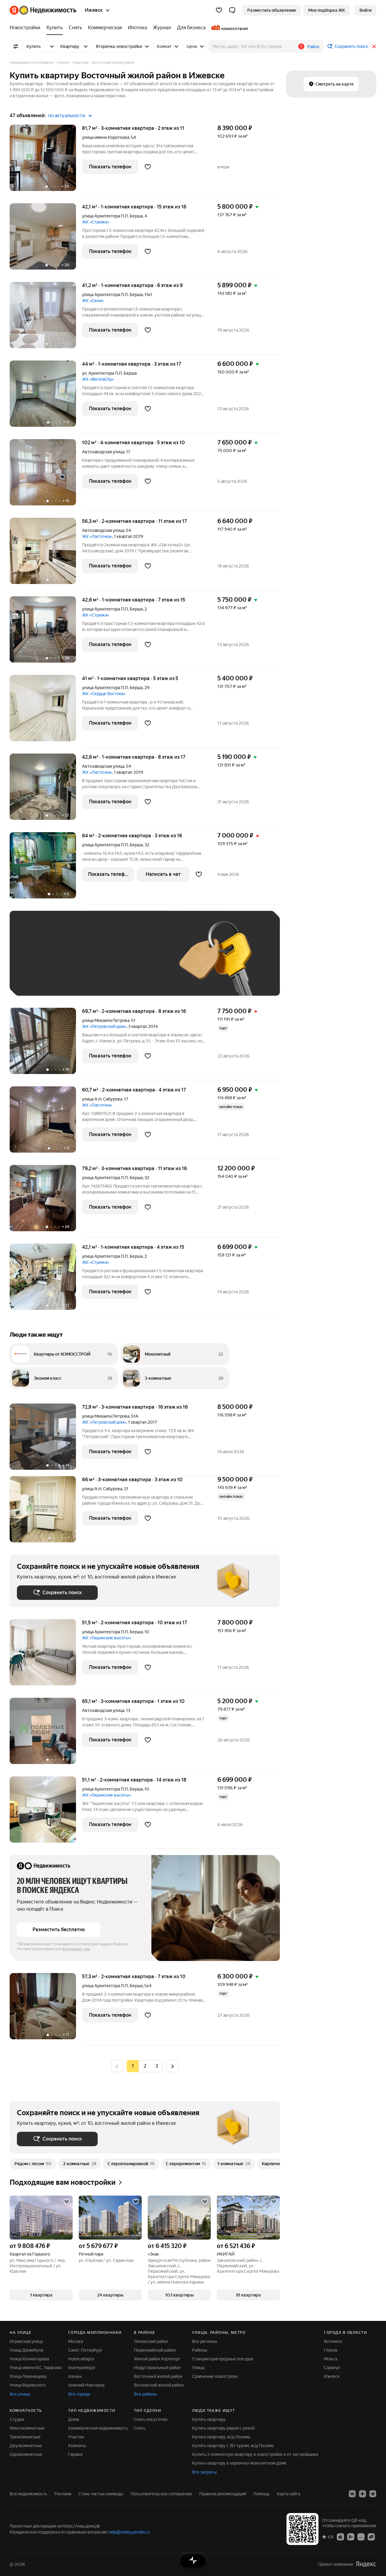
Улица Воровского (28, 2385)
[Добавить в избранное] (148, 167)
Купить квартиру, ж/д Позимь (221, 2437)
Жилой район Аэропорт (157, 2359)
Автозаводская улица (103, 452)
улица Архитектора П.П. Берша (112, 216)
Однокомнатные (26, 2454)
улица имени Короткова (106, 137)
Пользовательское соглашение (161, 2494)
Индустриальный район (157, 2368)
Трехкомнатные (25, 2437)
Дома (74, 2419)
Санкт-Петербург (85, 2350)
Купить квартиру (209, 2419)
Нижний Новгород (86, 2385)
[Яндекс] (366, 2564)
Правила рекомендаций (223, 2494)
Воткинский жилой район (159, 2385)
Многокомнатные (27, 2428)
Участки (76, 2437)
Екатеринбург (82, 2368)
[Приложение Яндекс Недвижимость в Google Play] (351, 2537)
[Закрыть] (374, 46)
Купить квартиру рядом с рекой (223, 2428)
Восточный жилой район (158, 2376)
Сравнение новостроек (215, 2376)
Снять (140, 2428)
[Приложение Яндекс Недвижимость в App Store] (340, 2537)
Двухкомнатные (26, 2446)
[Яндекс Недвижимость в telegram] (373, 2494)
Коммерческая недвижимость (98, 2428)
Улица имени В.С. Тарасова (36, 2368)
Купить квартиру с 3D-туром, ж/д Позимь (233, 2446)
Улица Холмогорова (29, 2359)
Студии (17, 2419)
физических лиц (76, 1949)
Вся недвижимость (28, 2494)
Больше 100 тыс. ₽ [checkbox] (85, 980)
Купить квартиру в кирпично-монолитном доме (239, 2463)
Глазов (331, 2350)
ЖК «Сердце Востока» (104, 694)
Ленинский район (151, 2341)
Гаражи (75, 2454)
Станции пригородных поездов (223, 2359)
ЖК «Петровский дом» (104, 1026)
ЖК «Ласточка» (97, 536)
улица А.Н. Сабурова (102, 1099)
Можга (331, 2359)
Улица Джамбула (26, 2350)
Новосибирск (81, 2359)
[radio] (145, 2066)
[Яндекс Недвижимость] (43, 10)
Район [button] (313, 47)
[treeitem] (27, 28)
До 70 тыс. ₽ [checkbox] (116, 962)
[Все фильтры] (16, 46)
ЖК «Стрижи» (96, 222)
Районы (200, 2350)
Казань (75, 2376)
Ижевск (332, 2376)
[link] (365, 10)
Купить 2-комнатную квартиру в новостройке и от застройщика (255, 2454)
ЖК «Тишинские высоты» (107, 1638)
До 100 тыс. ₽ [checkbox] (37, 980)
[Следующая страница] (172, 2066)
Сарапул (332, 2368)
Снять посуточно (151, 2419)
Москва (76, 2341)
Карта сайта (288, 2494)
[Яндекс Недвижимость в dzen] (362, 2494)
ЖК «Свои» (93, 301)
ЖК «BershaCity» (98, 379)
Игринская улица (26, 2341)
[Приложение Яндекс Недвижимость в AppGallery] (361, 2537)
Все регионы (205, 2341)
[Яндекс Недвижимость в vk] (352, 2494)
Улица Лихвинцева (28, 2376)
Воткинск (333, 2341)
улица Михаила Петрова (106, 1020)
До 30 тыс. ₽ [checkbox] (36, 962)
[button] (232, 10)
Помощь (261, 2494)
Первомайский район (155, 2350)
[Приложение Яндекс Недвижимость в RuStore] (371, 2537)
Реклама (63, 2494)
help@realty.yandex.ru (129, 2532)
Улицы (198, 2368)
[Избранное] (219, 10)
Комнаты (77, 2446)
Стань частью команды (101, 2494)
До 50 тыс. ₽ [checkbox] (76, 962)
